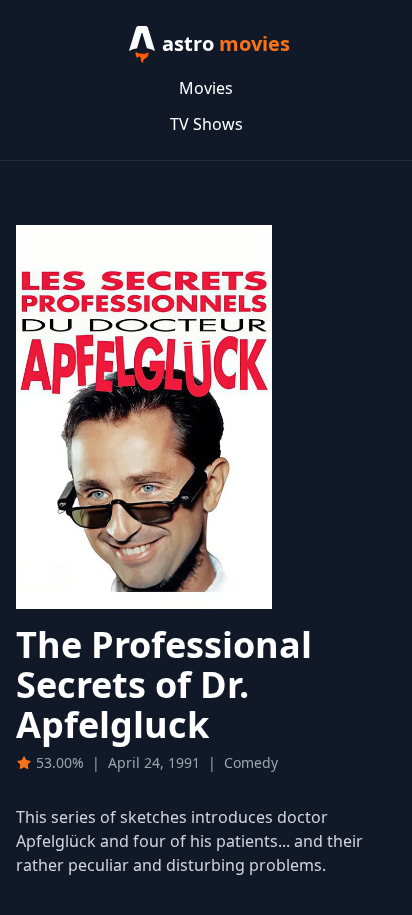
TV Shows (206, 124)
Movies (206, 88)
